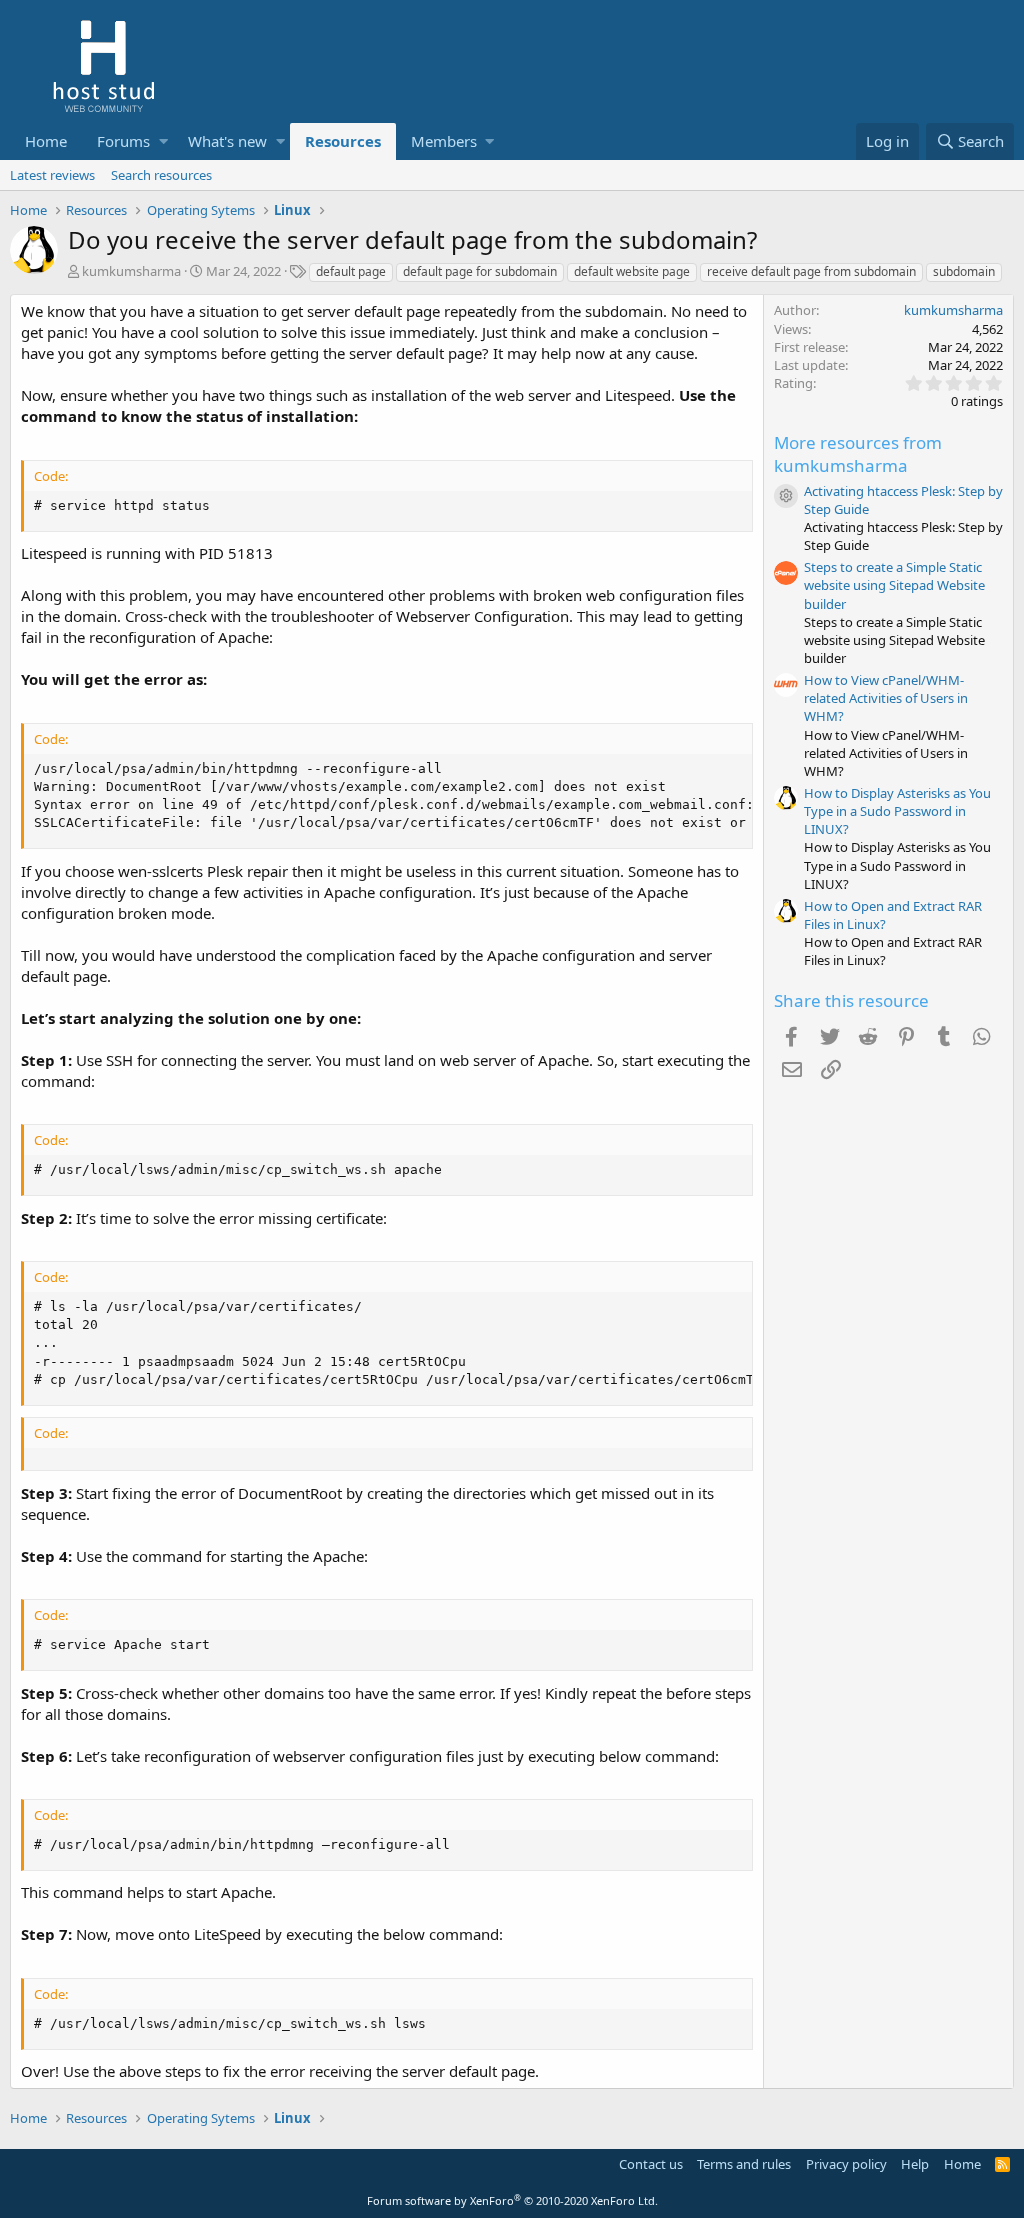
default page (351, 271)
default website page (632, 271)
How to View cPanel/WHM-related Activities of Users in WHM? (886, 698)
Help (915, 2164)
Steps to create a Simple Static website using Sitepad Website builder (894, 585)
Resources (343, 141)
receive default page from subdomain (811, 271)
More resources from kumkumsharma (858, 454)
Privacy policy (846, 2164)
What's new (227, 141)
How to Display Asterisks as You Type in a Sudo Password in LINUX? (897, 811)
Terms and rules (744, 2164)
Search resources (161, 175)
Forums (123, 141)
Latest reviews (52, 175)
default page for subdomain (480, 271)
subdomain (964, 271)
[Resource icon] (786, 496)
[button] (163, 141)
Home (46, 141)
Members (444, 141)
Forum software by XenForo (512, 2200)
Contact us (651, 2164)
